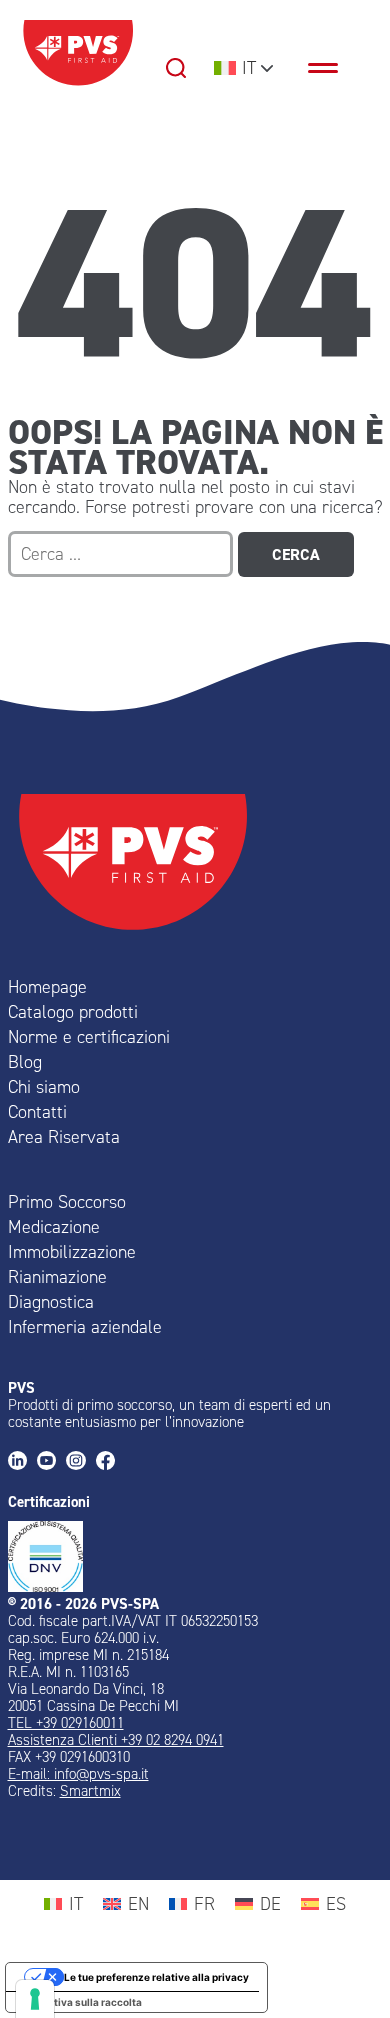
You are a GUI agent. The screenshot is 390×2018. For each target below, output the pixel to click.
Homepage (47, 987)
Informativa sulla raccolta (79, 2002)
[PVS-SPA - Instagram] (80, 1462)
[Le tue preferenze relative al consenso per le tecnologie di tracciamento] (35, 1999)
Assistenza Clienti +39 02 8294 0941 (116, 1740)
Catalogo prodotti (73, 1012)
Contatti (37, 1112)
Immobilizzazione (72, 1252)
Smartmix (90, 1791)
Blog (25, 1062)
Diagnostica (51, 1302)
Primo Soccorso (67, 1202)
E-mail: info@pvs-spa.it (78, 1774)
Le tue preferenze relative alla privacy (156, 1977)
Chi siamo (44, 1087)
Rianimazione (57, 1277)
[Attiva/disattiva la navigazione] (333, 68)
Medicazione (54, 1227)
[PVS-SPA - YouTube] (51, 1462)
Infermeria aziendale (85, 1327)
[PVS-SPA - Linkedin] (22, 1462)
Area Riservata (64, 1137)
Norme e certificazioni (89, 1037)
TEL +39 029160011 (66, 1723)
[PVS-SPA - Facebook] (110, 1462)
